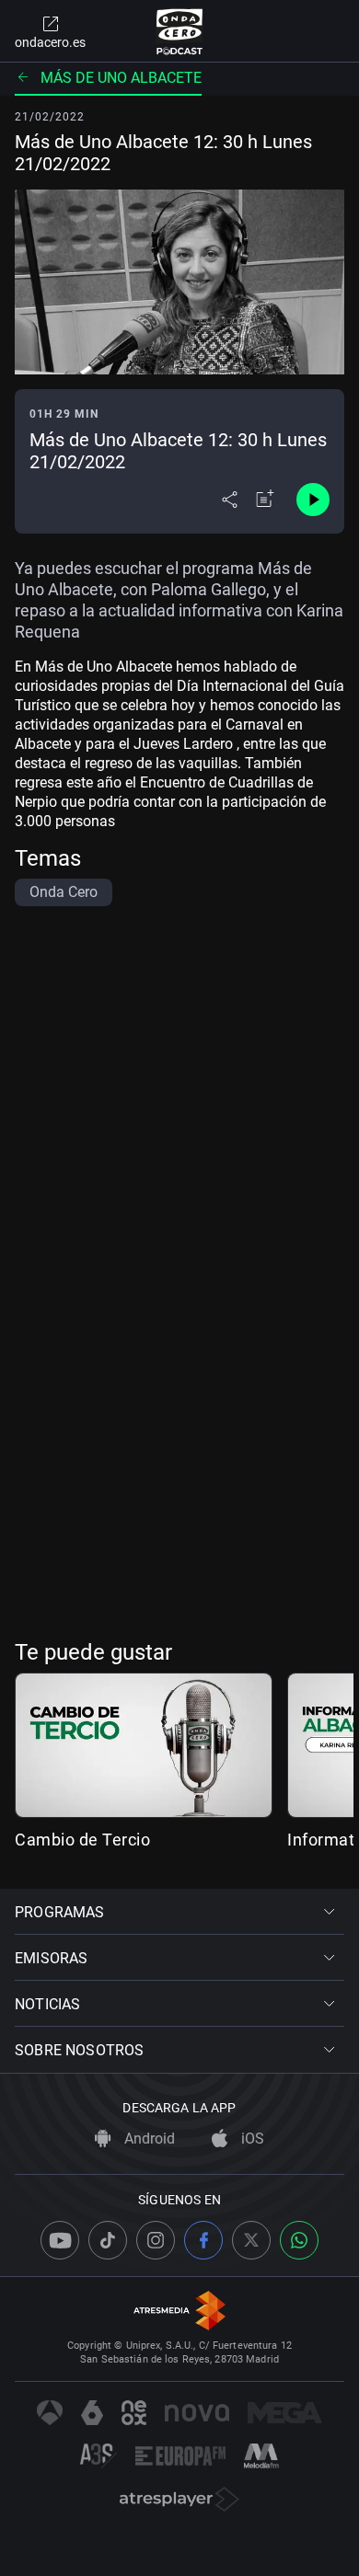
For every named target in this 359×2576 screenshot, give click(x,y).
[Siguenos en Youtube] (60, 2240)
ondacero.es (50, 42)
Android (148, 2139)
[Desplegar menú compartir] (230, 500)
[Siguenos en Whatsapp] (299, 2240)
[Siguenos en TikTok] (108, 2240)
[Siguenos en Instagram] (156, 2240)
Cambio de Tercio (82, 1840)
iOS (251, 2139)
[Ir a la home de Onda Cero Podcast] (180, 31)
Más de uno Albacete (121, 78)
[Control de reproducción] (313, 500)
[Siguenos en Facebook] (203, 2240)
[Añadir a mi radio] (265, 500)
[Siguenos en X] (251, 2240)
